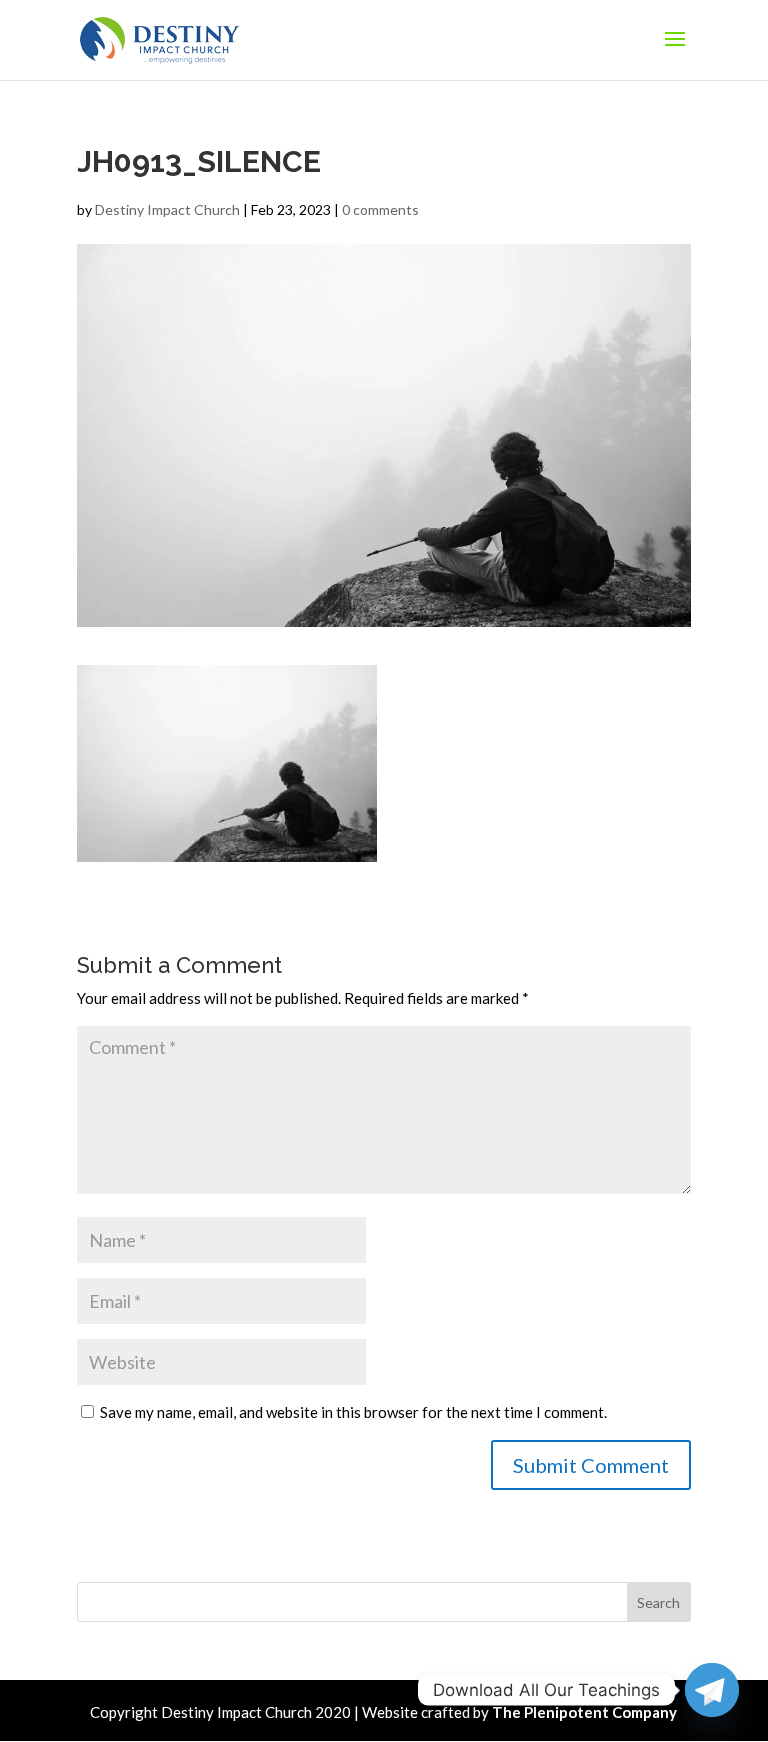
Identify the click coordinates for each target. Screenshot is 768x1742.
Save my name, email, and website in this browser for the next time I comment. (353, 1412)
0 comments (380, 209)
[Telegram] (712, 1690)
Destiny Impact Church (167, 209)
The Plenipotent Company (584, 1712)
